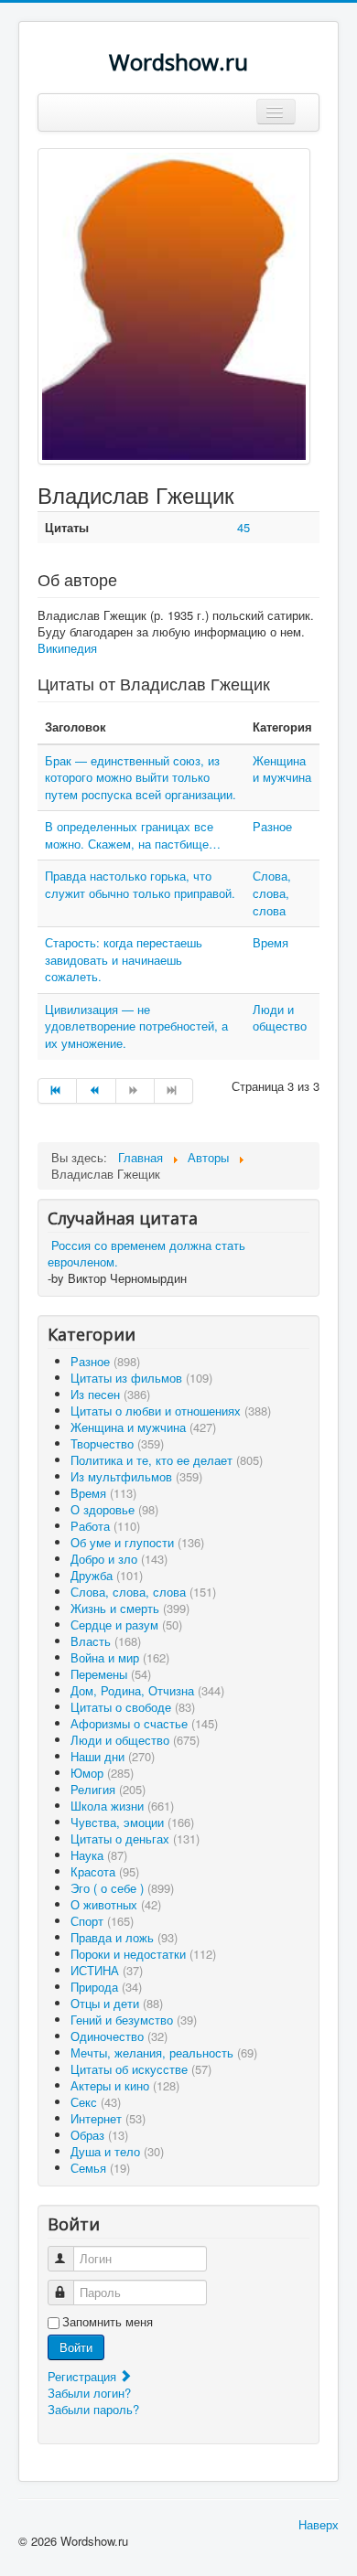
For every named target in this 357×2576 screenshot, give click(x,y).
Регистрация (84, 2376)
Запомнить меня (108, 2322)
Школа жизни (122, 1806)
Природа (106, 1987)
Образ (99, 2135)
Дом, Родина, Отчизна (147, 1690)
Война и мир (120, 1657)
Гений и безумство (134, 2020)
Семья (100, 2168)
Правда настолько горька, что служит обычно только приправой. (140, 884)
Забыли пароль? (93, 2409)
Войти (76, 2347)
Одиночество (119, 2036)
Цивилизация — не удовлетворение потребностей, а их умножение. (136, 1026)
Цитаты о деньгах (135, 1838)
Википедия (67, 648)
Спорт (102, 1921)
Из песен (110, 1394)
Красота (105, 1871)
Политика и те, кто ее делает (167, 1460)
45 (243, 527)
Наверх (319, 2524)
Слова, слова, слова (272, 893)
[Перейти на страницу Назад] (96, 1091)
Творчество (117, 1443)
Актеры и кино (125, 2085)
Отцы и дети (117, 2003)
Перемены (111, 1674)
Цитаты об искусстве (141, 2069)
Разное (272, 826)
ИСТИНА (107, 1970)
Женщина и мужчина (282, 769)
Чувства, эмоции (132, 1822)
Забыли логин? (89, 2393)
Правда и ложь (124, 1937)
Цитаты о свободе (133, 1707)
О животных (116, 1904)
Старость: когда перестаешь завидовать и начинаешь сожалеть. (124, 959)
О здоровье (114, 1509)
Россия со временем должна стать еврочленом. (146, 1253)
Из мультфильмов (136, 1476)
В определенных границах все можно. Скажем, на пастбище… (133, 835)
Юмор (102, 1773)
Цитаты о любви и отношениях (171, 1411)
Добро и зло (119, 1559)
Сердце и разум (126, 1625)
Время (270, 942)
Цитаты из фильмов (141, 1378)
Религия (108, 1789)
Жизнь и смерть (130, 1608)
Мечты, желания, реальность (164, 2052)
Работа (105, 1526)
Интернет (108, 2118)
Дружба (107, 1575)
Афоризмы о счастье (144, 1723)
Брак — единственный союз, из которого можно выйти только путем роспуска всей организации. (141, 777)
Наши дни (113, 1756)
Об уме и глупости (137, 1542)
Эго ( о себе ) (122, 1888)
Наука (99, 1855)
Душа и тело (117, 2151)
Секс (96, 2102)
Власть (106, 1641)
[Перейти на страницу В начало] (57, 1091)
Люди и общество (280, 1018)
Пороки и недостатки (143, 1954)
